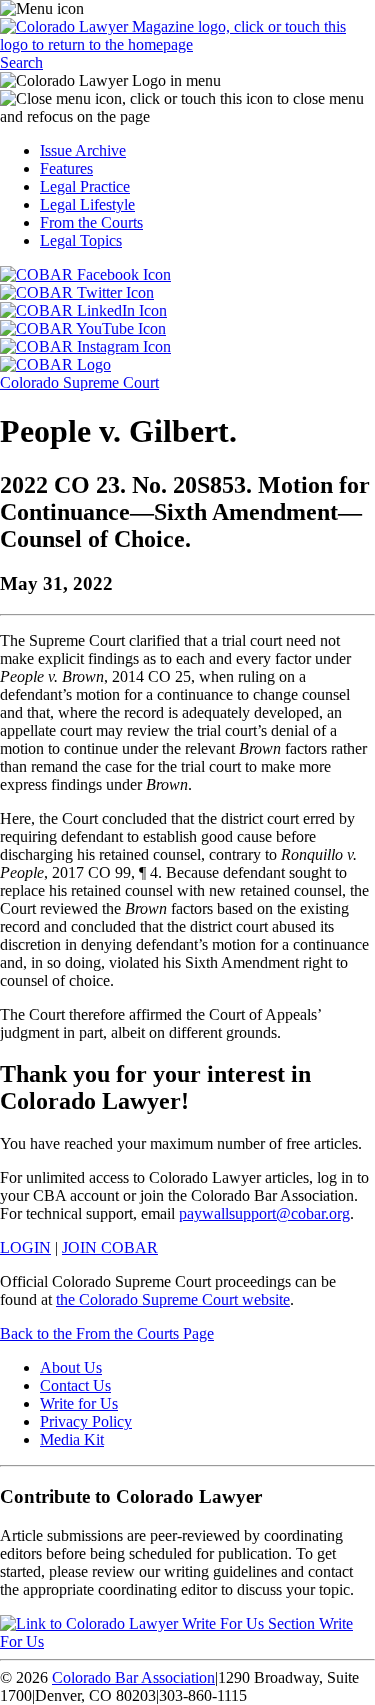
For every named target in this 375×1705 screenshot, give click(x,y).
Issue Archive (83, 150)
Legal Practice (85, 186)
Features (66, 168)
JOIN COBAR (110, 1247)
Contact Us (75, 1385)
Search (21, 62)
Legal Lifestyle (87, 204)
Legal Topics (81, 240)
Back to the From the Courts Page (107, 1333)
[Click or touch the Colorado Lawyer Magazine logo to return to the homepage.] (187, 44)
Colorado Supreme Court (79, 382)
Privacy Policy (86, 1421)
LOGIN (25, 1247)
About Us (71, 1367)
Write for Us (79, 1403)
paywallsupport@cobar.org (264, 1213)
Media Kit (72, 1439)
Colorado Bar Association (133, 1677)
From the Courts (91, 222)
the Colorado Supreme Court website (173, 1299)
